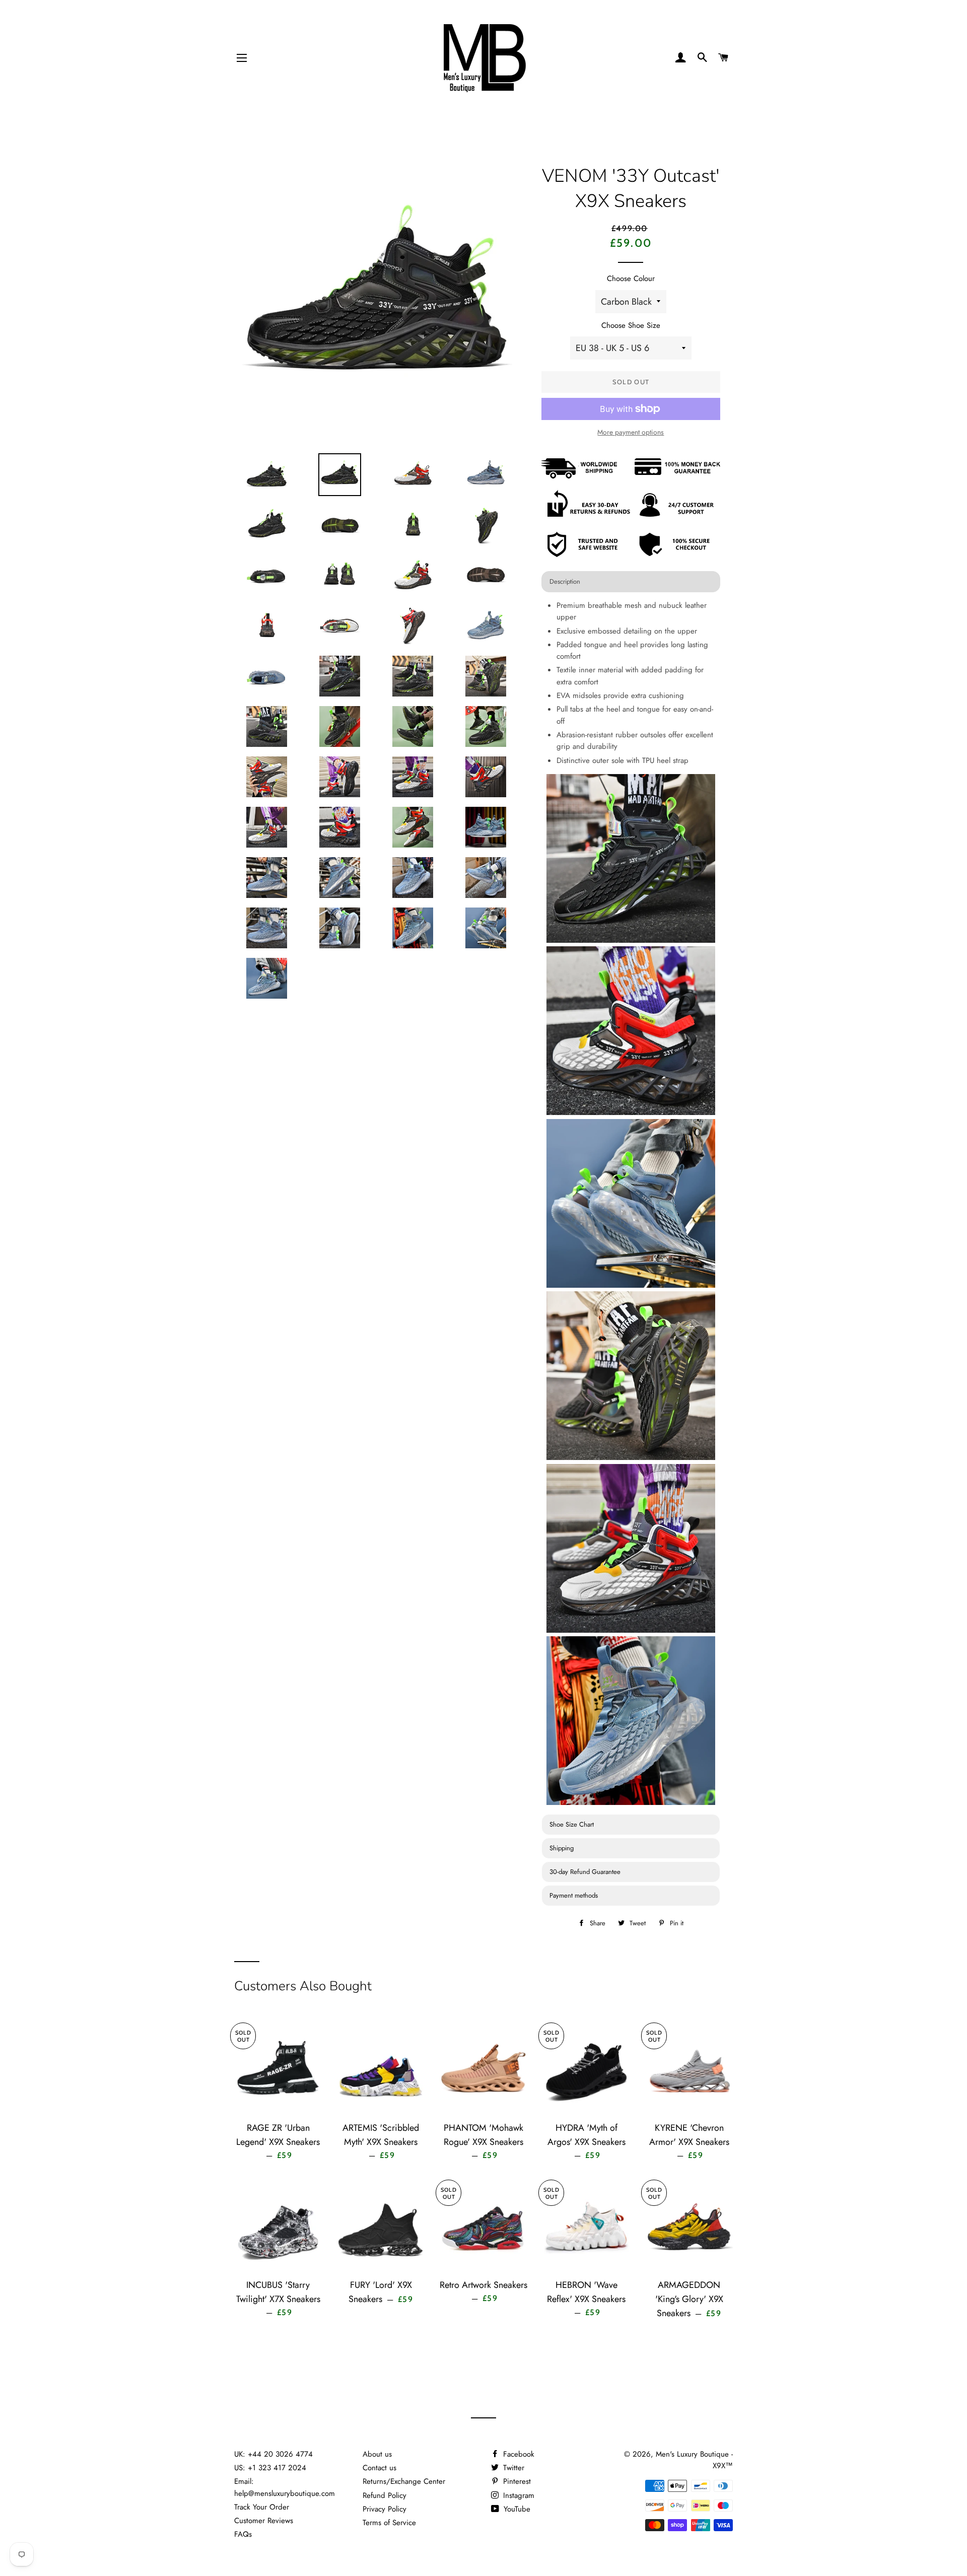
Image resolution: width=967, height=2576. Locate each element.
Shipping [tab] (562, 1848)
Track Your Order (262, 2507)
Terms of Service (389, 2523)
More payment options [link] (631, 432)
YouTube (516, 2509)
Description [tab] (565, 581)
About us (377, 2454)
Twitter (512, 2468)
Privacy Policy (385, 2509)
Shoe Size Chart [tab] (572, 1824)
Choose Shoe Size (631, 325)
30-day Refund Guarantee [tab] (585, 1872)
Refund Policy (385, 2495)
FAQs (243, 2534)
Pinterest (516, 2481)
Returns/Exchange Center (404, 2481)
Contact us (379, 2468)
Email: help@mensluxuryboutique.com (285, 2487)
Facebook (517, 2454)
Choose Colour (631, 279)
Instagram (517, 2495)
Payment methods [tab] (574, 1895)
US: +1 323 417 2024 (270, 2468)
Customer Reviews (264, 2521)
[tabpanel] (631, 1204)
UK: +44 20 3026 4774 (273, 2454)
